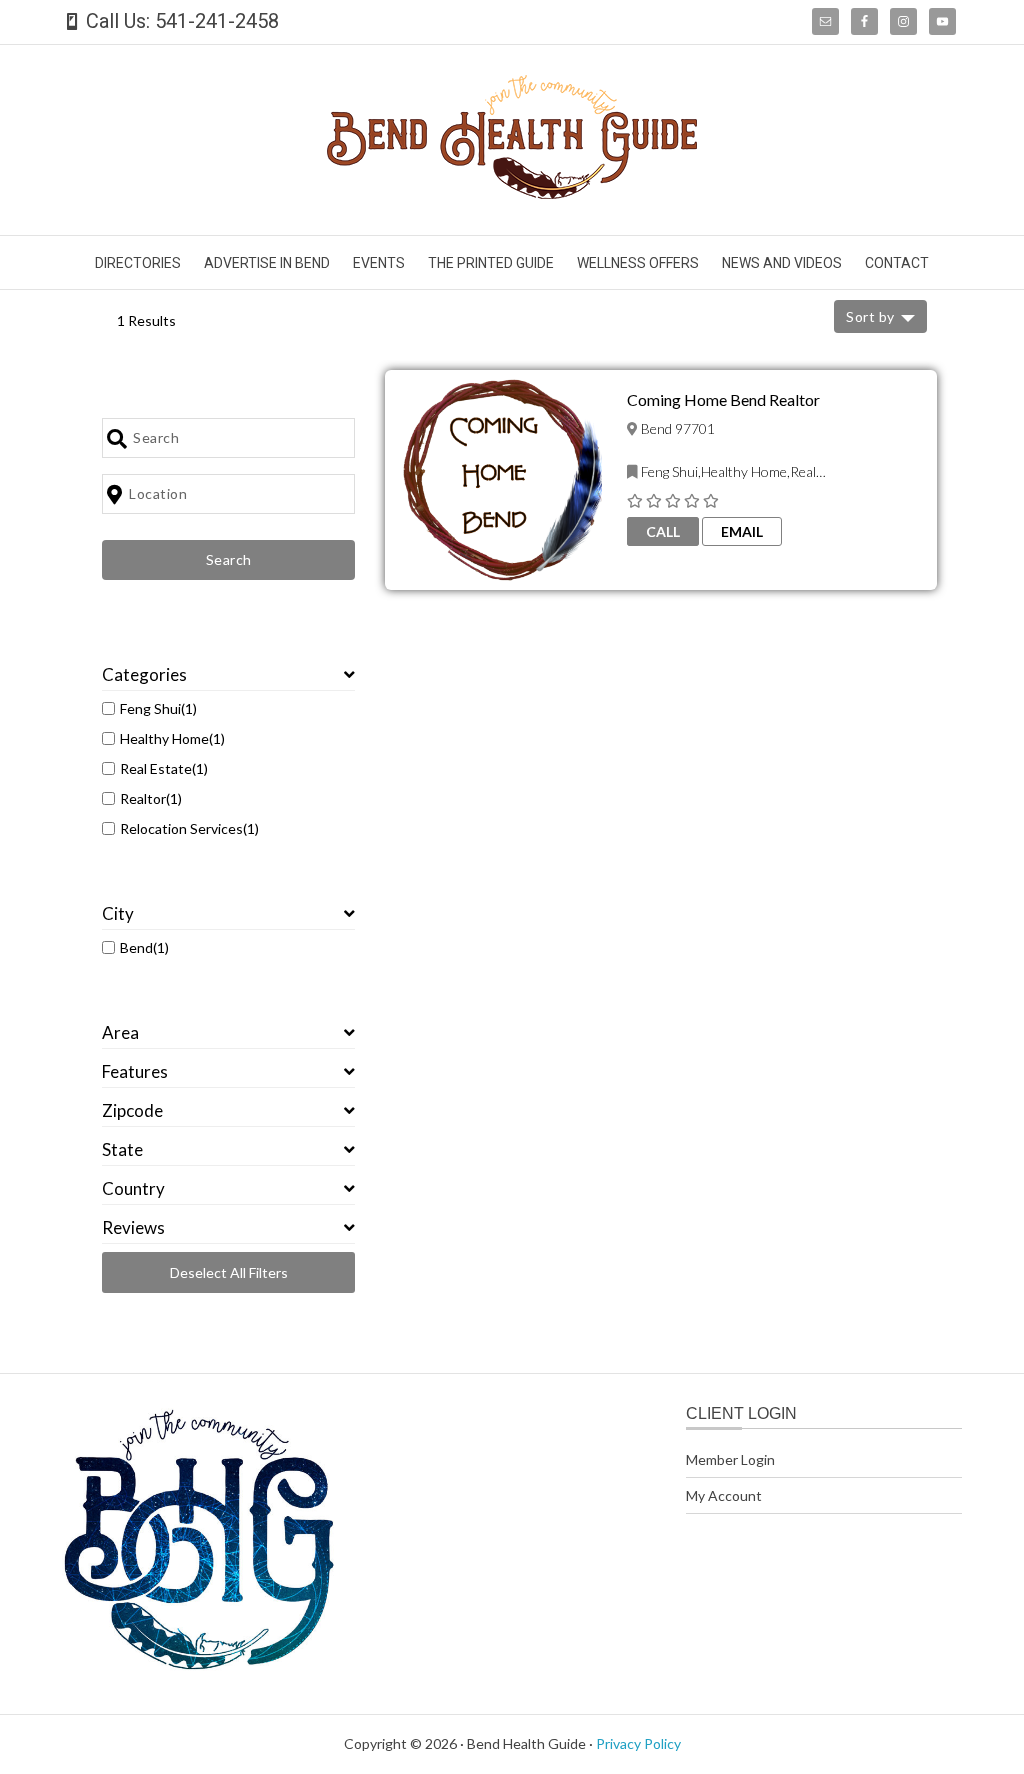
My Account (724, 1495)
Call (663, 531)
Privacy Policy (638, 1743)
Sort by (870, 316)
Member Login (730, 1459)
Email (742, 531)
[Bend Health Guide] (512, 192)
